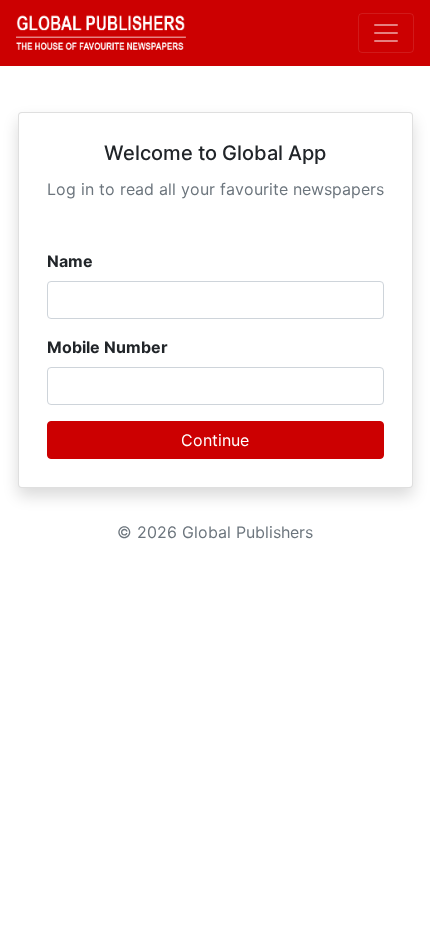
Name (70, 261)
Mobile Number (107, 347)
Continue (215, 440)
